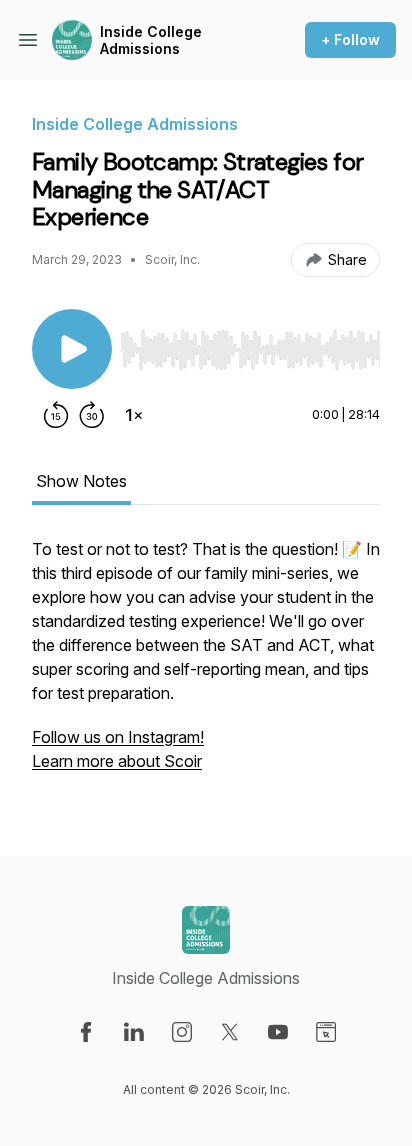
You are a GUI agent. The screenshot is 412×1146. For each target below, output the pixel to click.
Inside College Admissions (151, 40)
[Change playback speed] (134, 415)
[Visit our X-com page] (230, 1032)
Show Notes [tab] (81, 481)
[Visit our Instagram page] (182, 1032)
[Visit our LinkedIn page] (134, 1032)
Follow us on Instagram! (118, 737)
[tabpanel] (206, 665)
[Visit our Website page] (326, 1032)
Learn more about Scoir (117, 761)
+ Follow (350, 39)
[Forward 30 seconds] (92, 415)
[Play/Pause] (72, 349)
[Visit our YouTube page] (278, 1032)
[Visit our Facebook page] (86, 1032)
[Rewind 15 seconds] (56, 415)
